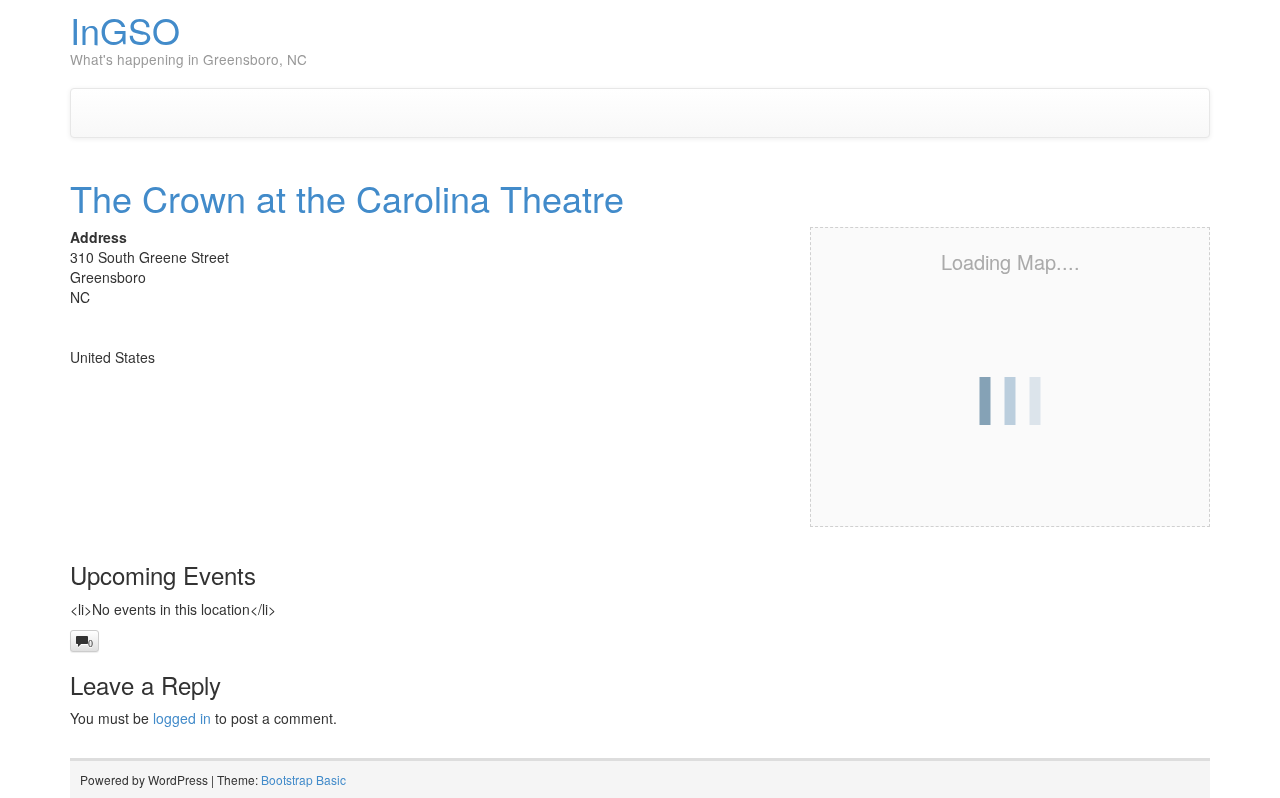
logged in (182, 718)
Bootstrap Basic (303, 779)
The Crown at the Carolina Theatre (347, 197)
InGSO (125, 29)
